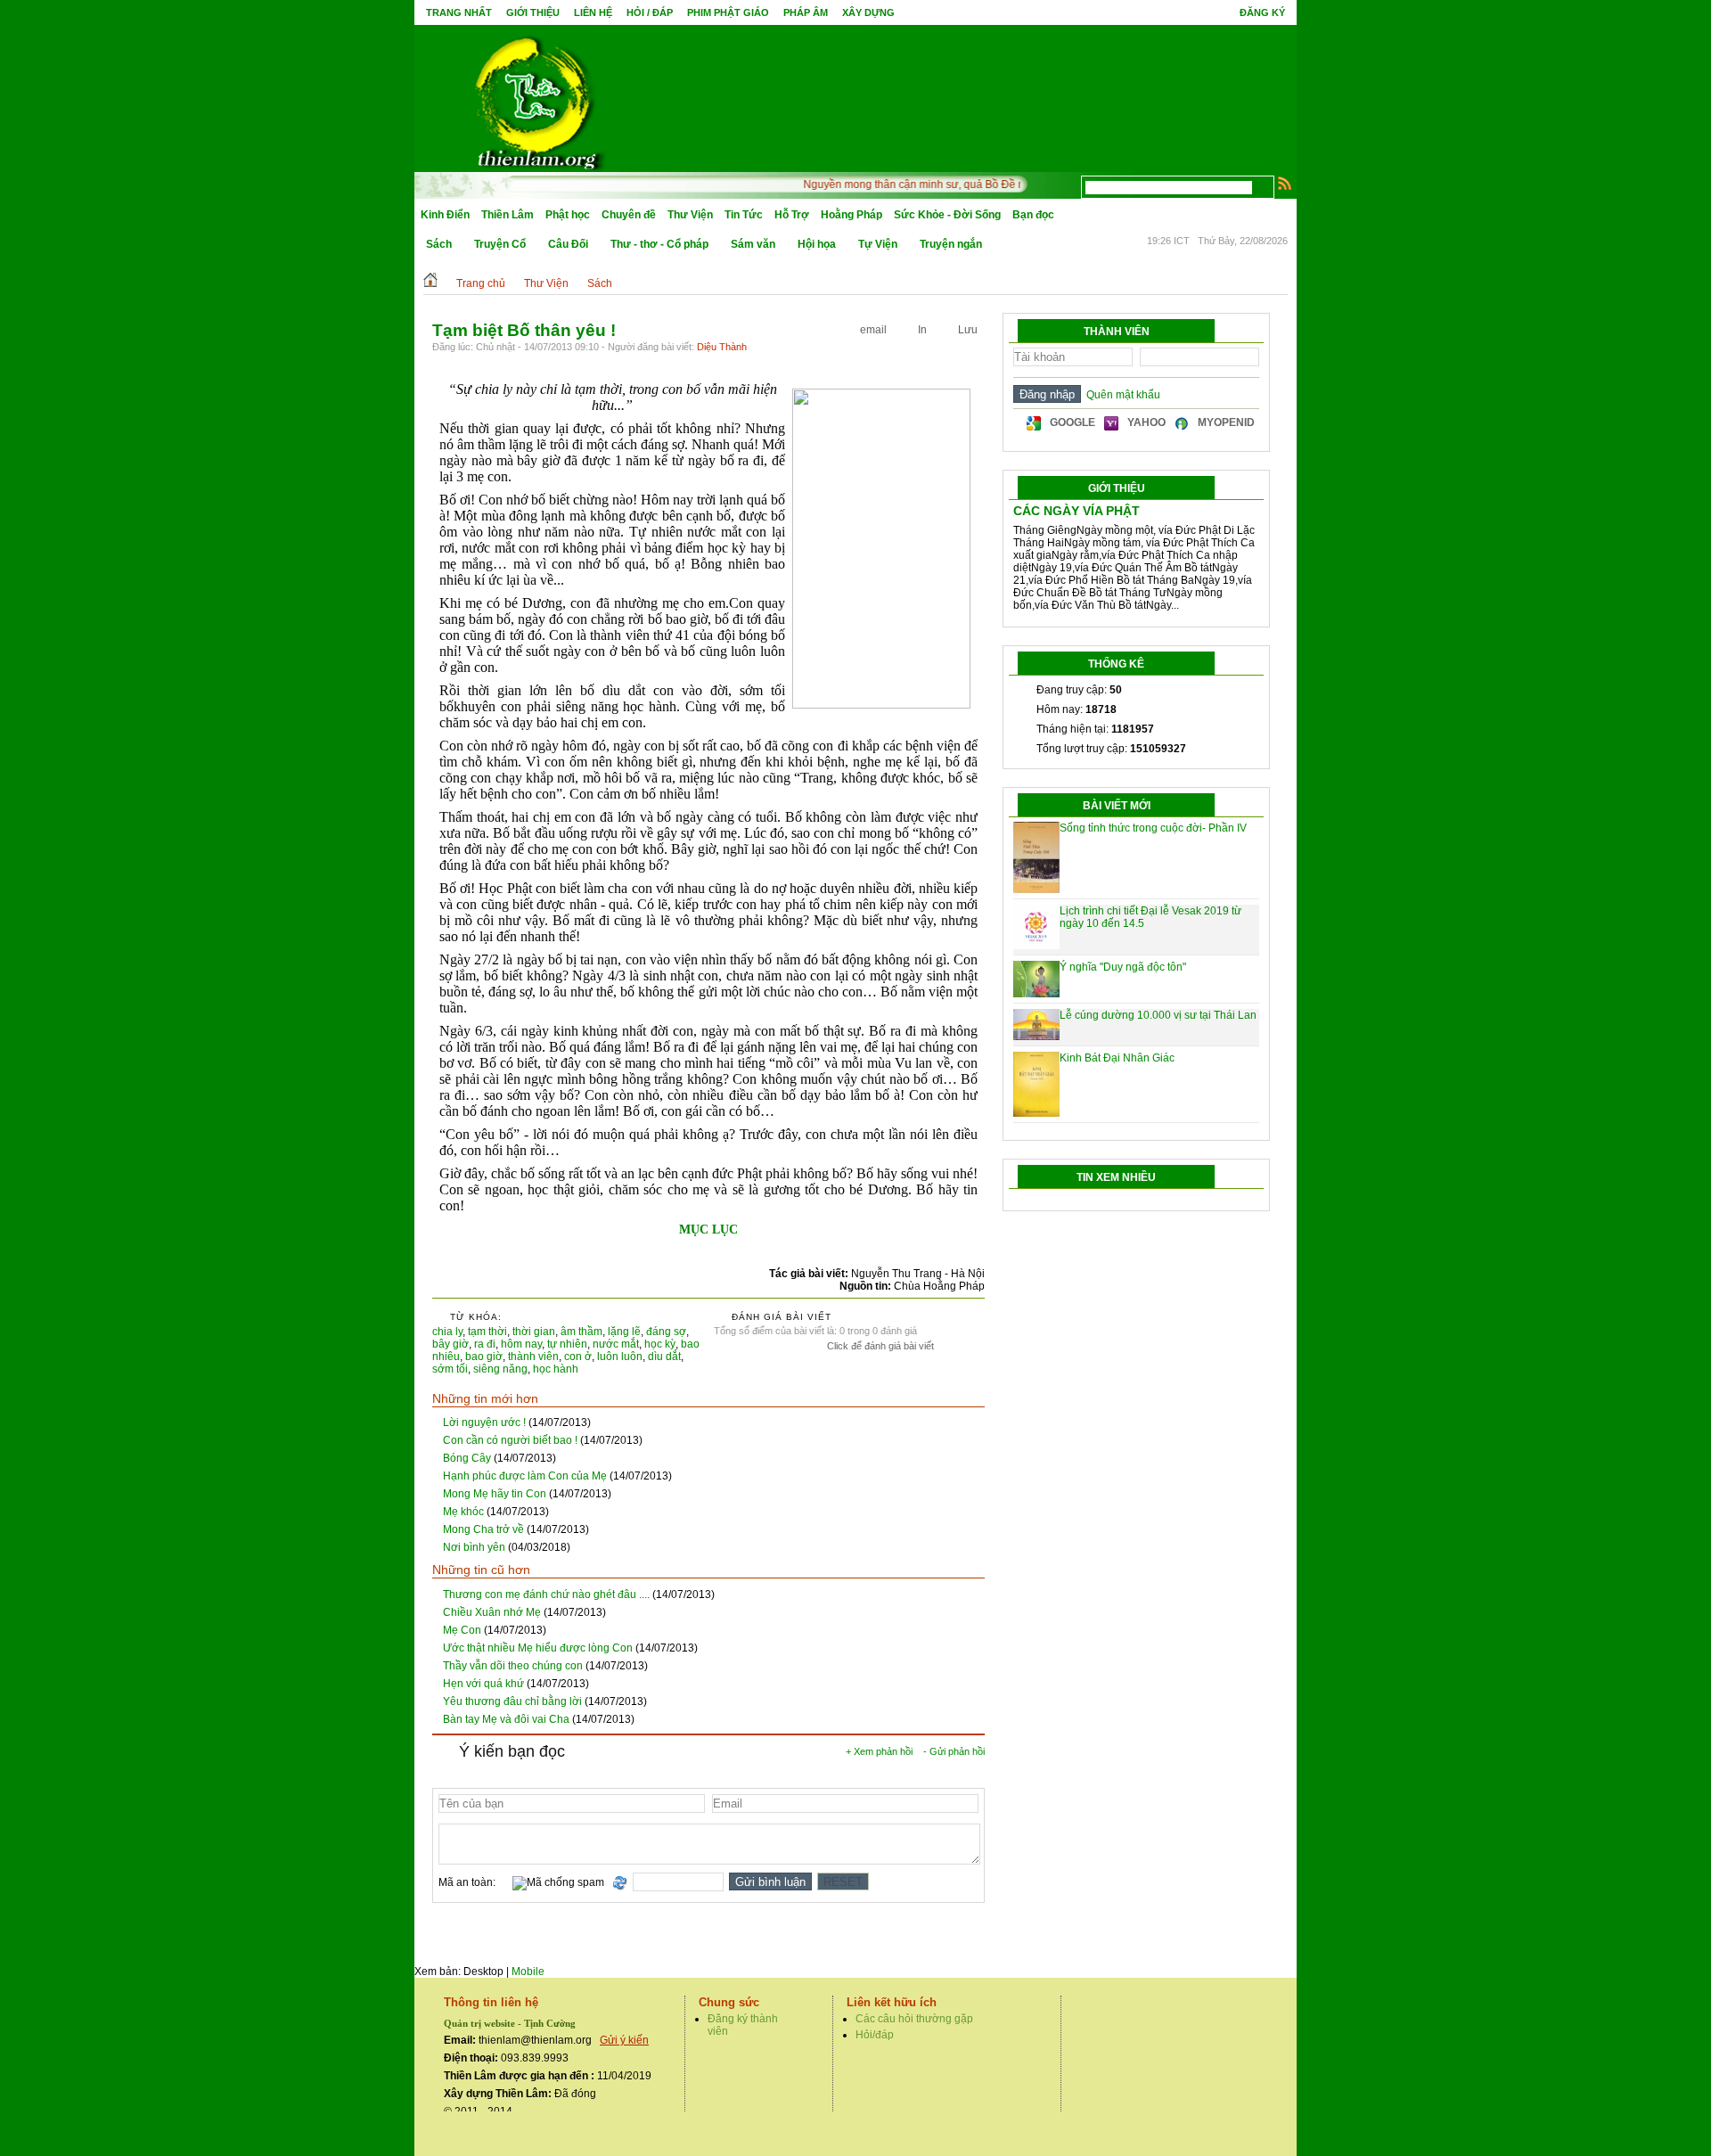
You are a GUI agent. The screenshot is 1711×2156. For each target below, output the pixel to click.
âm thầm (581, 1332)
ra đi (485, 1344)
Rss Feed (1285, 183)
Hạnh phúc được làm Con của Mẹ (525, 1476)
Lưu (968, 330)
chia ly (447, 1332)
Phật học (568, 215)
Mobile (528, 1972)
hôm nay (521, 1344)
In (922, 330)
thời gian (534, 1332)
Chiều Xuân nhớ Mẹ (492, 1612)
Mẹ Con (462, 1630)
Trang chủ (481, 283)
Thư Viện (690, 215)
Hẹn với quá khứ (483, 1684)
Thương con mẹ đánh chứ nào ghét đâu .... (546, 1594)
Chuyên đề (629, 215)
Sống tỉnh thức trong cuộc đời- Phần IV (1153, 828)
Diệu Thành (722, 347)
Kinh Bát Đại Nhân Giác (1117, 1058)
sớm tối (450, 1369)
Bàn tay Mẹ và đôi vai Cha (506, 1719)
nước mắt (616, 1344)
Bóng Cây (467, 1458)
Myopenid (1226, 422)
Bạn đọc (1033, 215)
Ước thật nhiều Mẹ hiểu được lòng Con (538, 1648)
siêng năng (500, 1369)
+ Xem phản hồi (879, 1751)
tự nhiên (567, 1344)
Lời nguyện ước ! (484, 1422)
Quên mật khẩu (1121, 395)
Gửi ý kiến (624, 2040)
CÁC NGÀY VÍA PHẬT (1077, 511)
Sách (439, 244)
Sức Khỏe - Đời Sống (947, 215)
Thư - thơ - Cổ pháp (659, 244)
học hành (556, 1369)
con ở (578, 1357)
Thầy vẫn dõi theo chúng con (513, 1666)
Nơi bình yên (474, 1547)
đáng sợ (666, 1332)
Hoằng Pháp (851, 215)
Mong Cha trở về (483, 1529)
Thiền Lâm (508, 215)
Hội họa (817, 244)
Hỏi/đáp (875, 2035)
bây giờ (450, 1344)
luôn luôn (620, 1357)
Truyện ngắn (951, 244)
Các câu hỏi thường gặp (914, 2019)
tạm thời (487, 1332)
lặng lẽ (624, 1332)
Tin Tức (744, 215)
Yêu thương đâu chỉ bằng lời (512, 1701)
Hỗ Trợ (792, 215)
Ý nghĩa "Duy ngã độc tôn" (1123, 967)
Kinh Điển (445, 215)
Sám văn (753, 244)
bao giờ (484, 1357)
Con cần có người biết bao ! (510, 1440)
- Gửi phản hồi (954, 1751)
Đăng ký (1262, 12)
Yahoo (1146, 422)
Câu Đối (568, 244)
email (873, 330)
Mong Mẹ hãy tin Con (495, 1494)
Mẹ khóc (463, 1512)
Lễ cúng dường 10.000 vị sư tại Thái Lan (1158, 1015)
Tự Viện (878, 244)
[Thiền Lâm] (536, 98)
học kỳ (660, 1344)
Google (1072, 422)
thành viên (533, 1357)
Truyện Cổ (500, 244)
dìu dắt (664, 1357)
